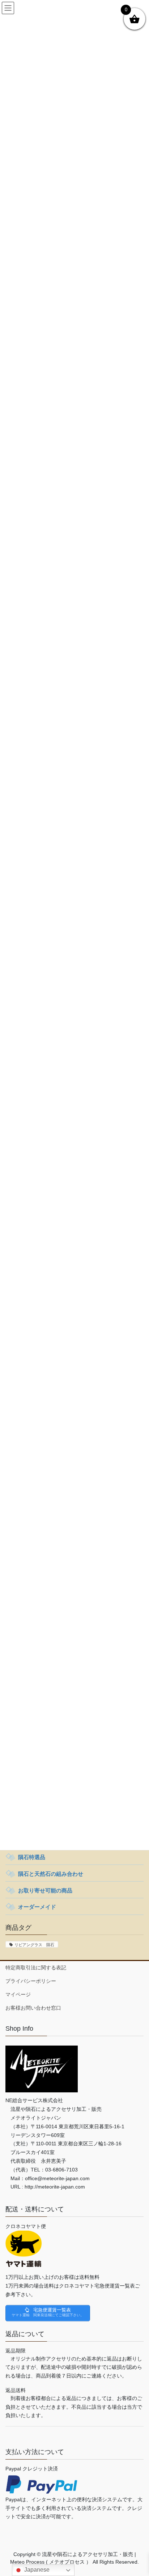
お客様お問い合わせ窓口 (33, 2008)
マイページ (18, 1994)
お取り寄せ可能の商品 (45, 1890)
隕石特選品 (32, 1857)
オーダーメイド (37, 1907)
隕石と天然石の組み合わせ (51, 1874)
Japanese (36, 2570)
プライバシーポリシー (31, 1981)
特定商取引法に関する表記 (36, 1968)
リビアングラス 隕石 (34, 1945)
